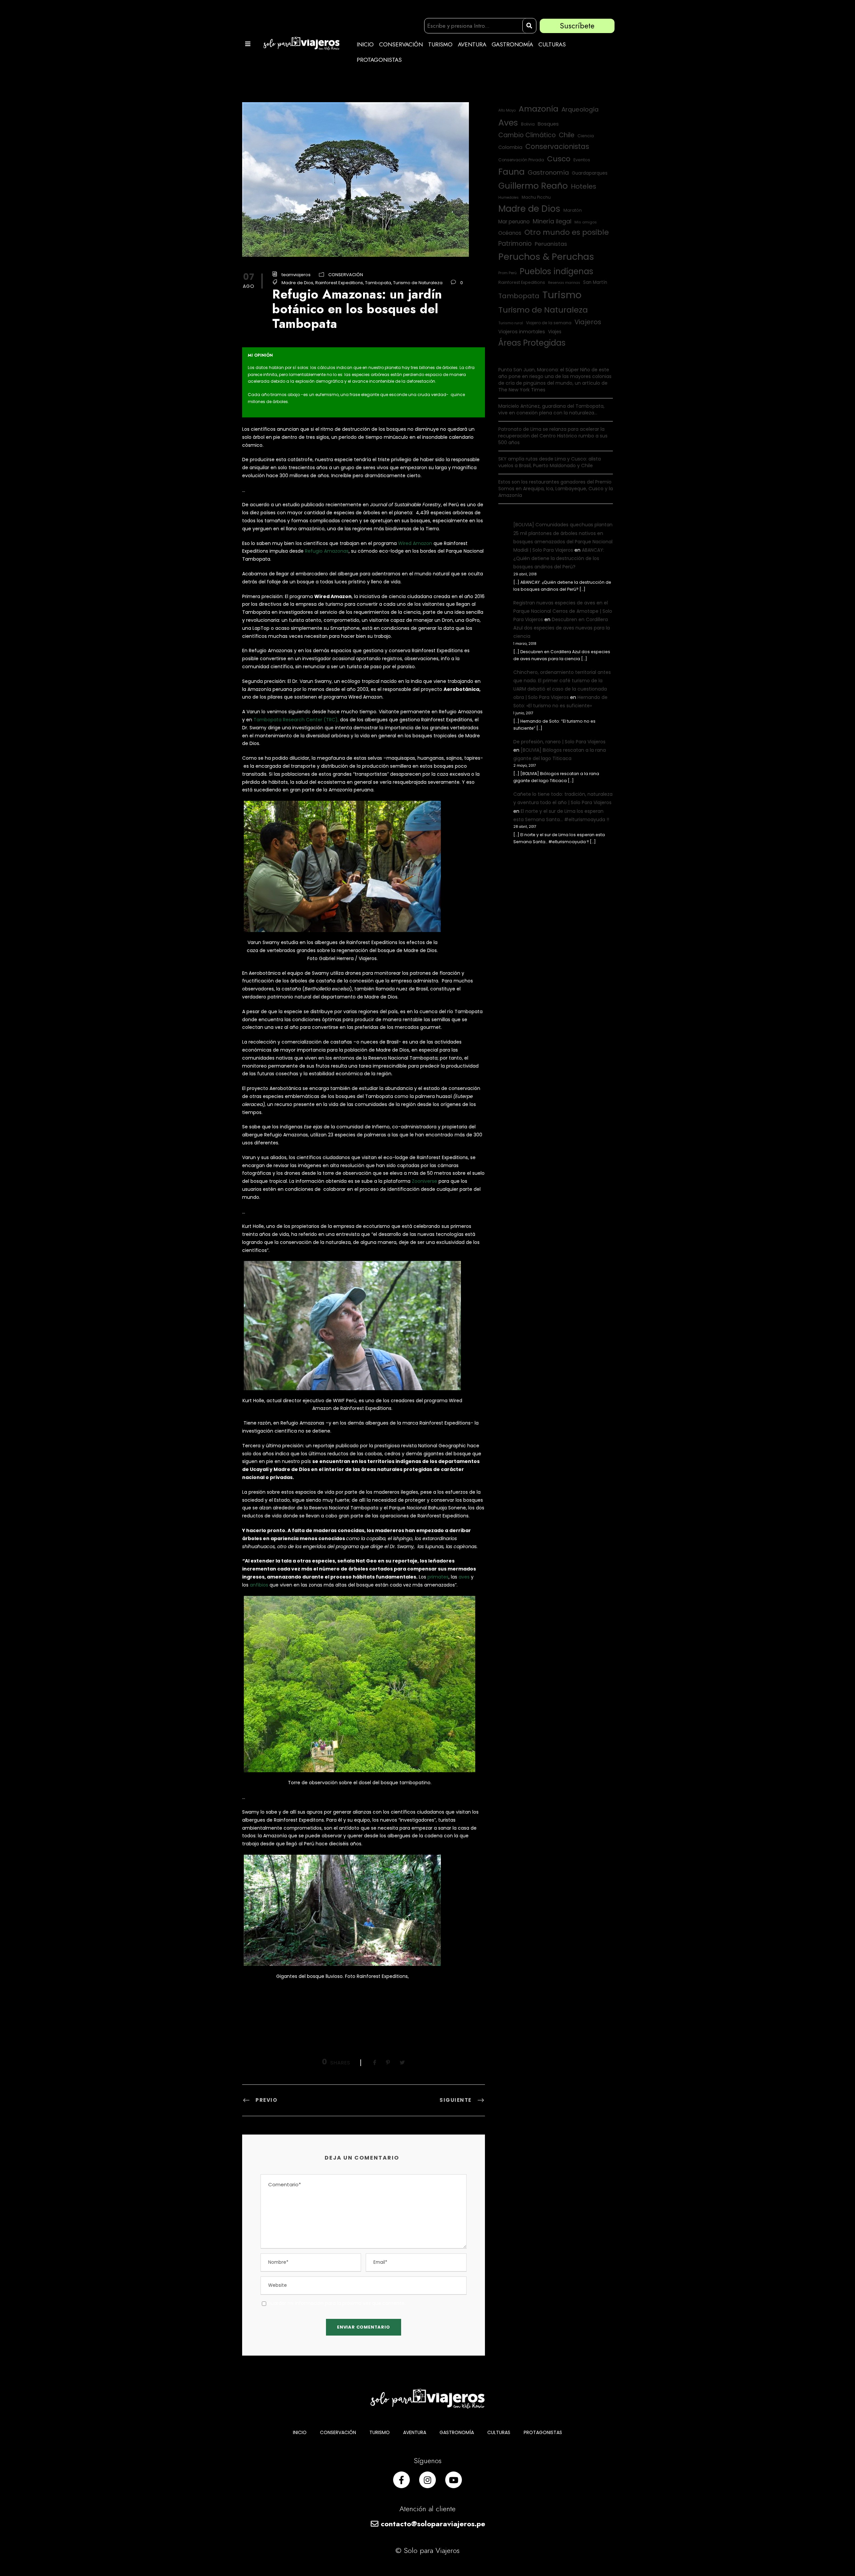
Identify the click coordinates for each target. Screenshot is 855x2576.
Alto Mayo (507, 110)
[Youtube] (454, 2480)
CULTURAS (552, 44)
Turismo (562, 295)
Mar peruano (514, 222)
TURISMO (440, 44)
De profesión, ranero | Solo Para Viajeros (559, 742)
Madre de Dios (297, 283)
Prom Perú (507, 273)
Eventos (582, 160)
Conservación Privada (521, 160)
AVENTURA (472, 44)
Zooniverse (424, 1181)
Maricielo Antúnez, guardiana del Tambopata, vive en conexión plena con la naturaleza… (551, 409)
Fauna (511, 172)
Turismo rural (511, 323)
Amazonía (539, 109)
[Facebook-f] (401, 2480)
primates (438, 1577)
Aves (508, 123)
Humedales (508, 198)
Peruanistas (551, 244)
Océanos (510, 233)
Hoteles (583, 186)
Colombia (510, 147)
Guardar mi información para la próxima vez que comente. (336, 2303)
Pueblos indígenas (556, 271)
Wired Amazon (415, 543)
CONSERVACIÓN (401, 44)
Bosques (548, 124)
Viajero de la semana (549, 323)
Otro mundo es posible (567, 232)
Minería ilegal (552, 221)
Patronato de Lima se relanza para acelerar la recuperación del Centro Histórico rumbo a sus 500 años (553, 436)
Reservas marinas (564, 283)
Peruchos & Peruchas (546, 257)
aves (464, 1577)
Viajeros (588, 322)
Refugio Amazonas (327, 551)
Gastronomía (548, 172)
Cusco (559, 159)
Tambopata (378, 283)
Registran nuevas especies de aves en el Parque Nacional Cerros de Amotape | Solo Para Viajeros (563, 611)
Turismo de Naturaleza (418, 283)
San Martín (595, 282)
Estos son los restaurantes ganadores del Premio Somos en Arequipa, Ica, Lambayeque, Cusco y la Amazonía (556, 489)
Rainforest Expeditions (339, 283)
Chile (567, 135)
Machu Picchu (536, 197)
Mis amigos (586, 222)
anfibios (259, 1585)
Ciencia (586, 136)
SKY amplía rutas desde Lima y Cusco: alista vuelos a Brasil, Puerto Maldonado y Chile (550, 462)
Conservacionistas (557, 146)
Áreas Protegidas (532, 343)
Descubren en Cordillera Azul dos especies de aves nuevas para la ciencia (562, 628)
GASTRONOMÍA (512, 44)
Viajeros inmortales (522, 332)
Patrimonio (515, 244)
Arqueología (580, 109)
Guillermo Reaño (533, 186)
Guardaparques (590, 173)
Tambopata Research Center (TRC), (296, 720)
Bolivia (528, 124)
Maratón (573, 210)
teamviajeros (296, 275)
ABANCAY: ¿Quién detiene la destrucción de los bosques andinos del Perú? (559, 558)
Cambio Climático (527, 135)
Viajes (555, 332)
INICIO (365, 44)
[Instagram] (427, 2480)
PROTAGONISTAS (379, 60)
